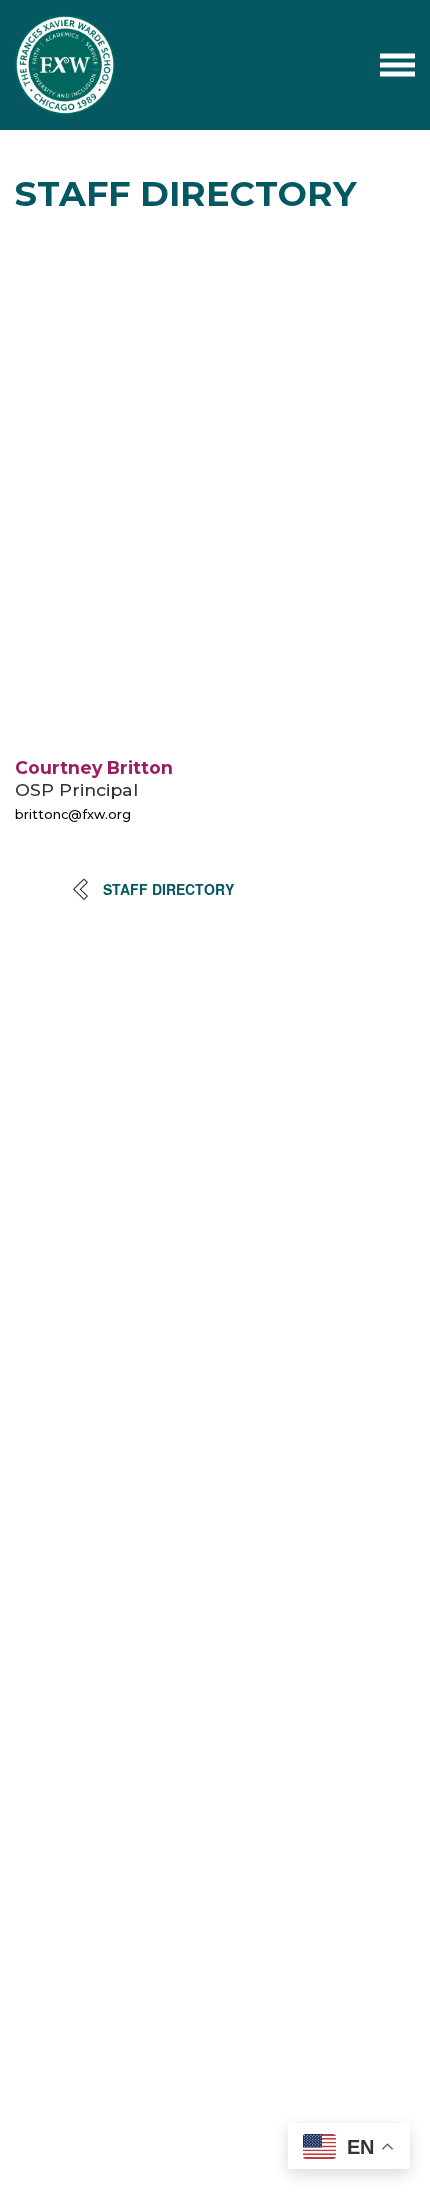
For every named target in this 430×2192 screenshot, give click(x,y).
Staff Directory (168, 889)
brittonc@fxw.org (73, 815)
